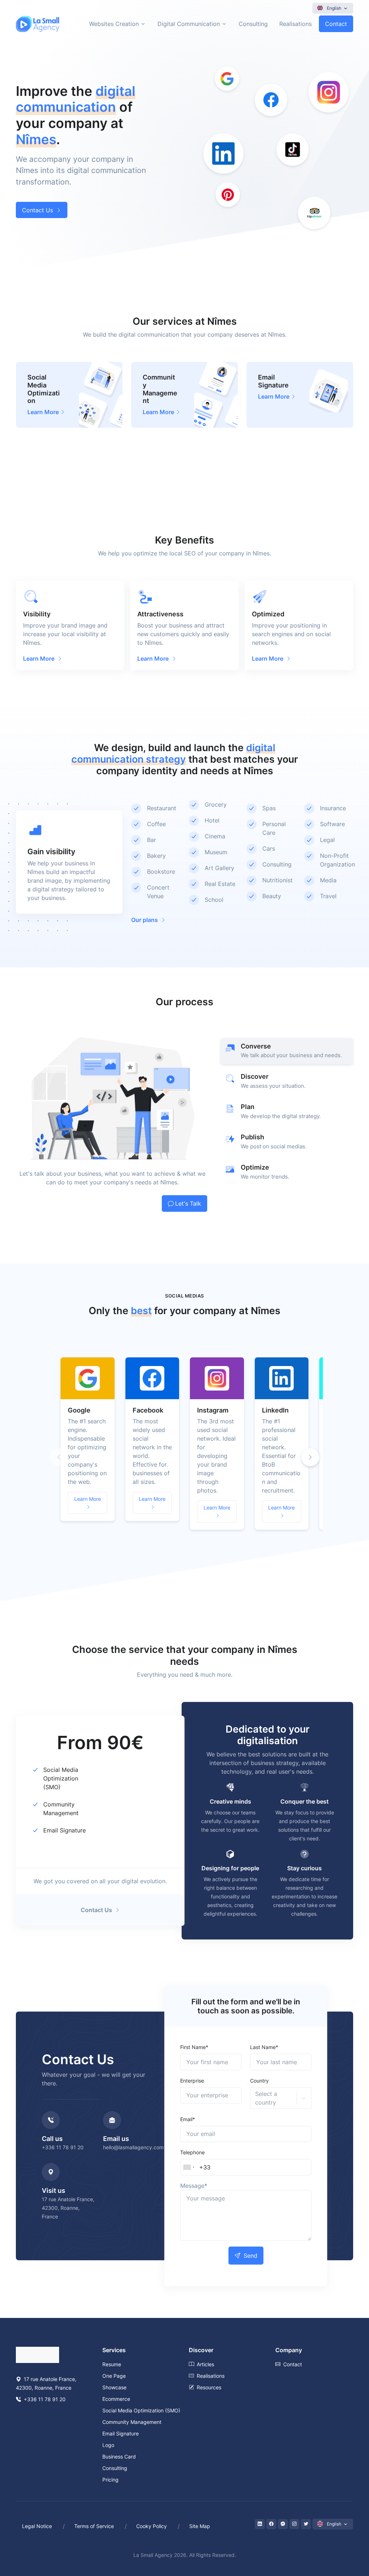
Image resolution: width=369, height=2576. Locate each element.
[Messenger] (283, 2524)
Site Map (200, 2526)
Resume (112, 2364)
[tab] (287, 1051)
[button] (310, 1457)
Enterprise (192, 2081)
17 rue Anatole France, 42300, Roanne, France (68, 2208)
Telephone (192, 2152)
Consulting (253, 24)
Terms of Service (94, 2526)
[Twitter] (306, 2524)
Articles (205, 2364)
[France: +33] (189, 2167)
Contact (336, 24)
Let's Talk (188, 1203)
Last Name (264, 2047)
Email (188, 2119)
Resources (209, 2387)
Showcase (114, 2387)
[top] (348, 2537)
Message (194, 2186)
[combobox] (256, 2098)
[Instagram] (294, 2524)
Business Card (119, 2457)
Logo (108, 2445)
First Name (194, 2047)
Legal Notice (37, 2526)
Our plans (145, 920)
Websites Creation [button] (114, 24)
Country (259, 2081)
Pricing (110, 2480)
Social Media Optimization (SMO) (61, 1778)
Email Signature (65, 1830)
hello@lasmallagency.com (133, 2147)
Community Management (132, 2422)
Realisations (295, 24)
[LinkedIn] (260, 2524)
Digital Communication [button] (189, 24)
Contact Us (37, 210)
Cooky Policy (152, 2526)
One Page (114, 2376)
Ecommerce (116, 2399)
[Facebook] (271, 2524)
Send (250, 2256)
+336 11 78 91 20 (63, 2147)
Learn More (88, 1499)
